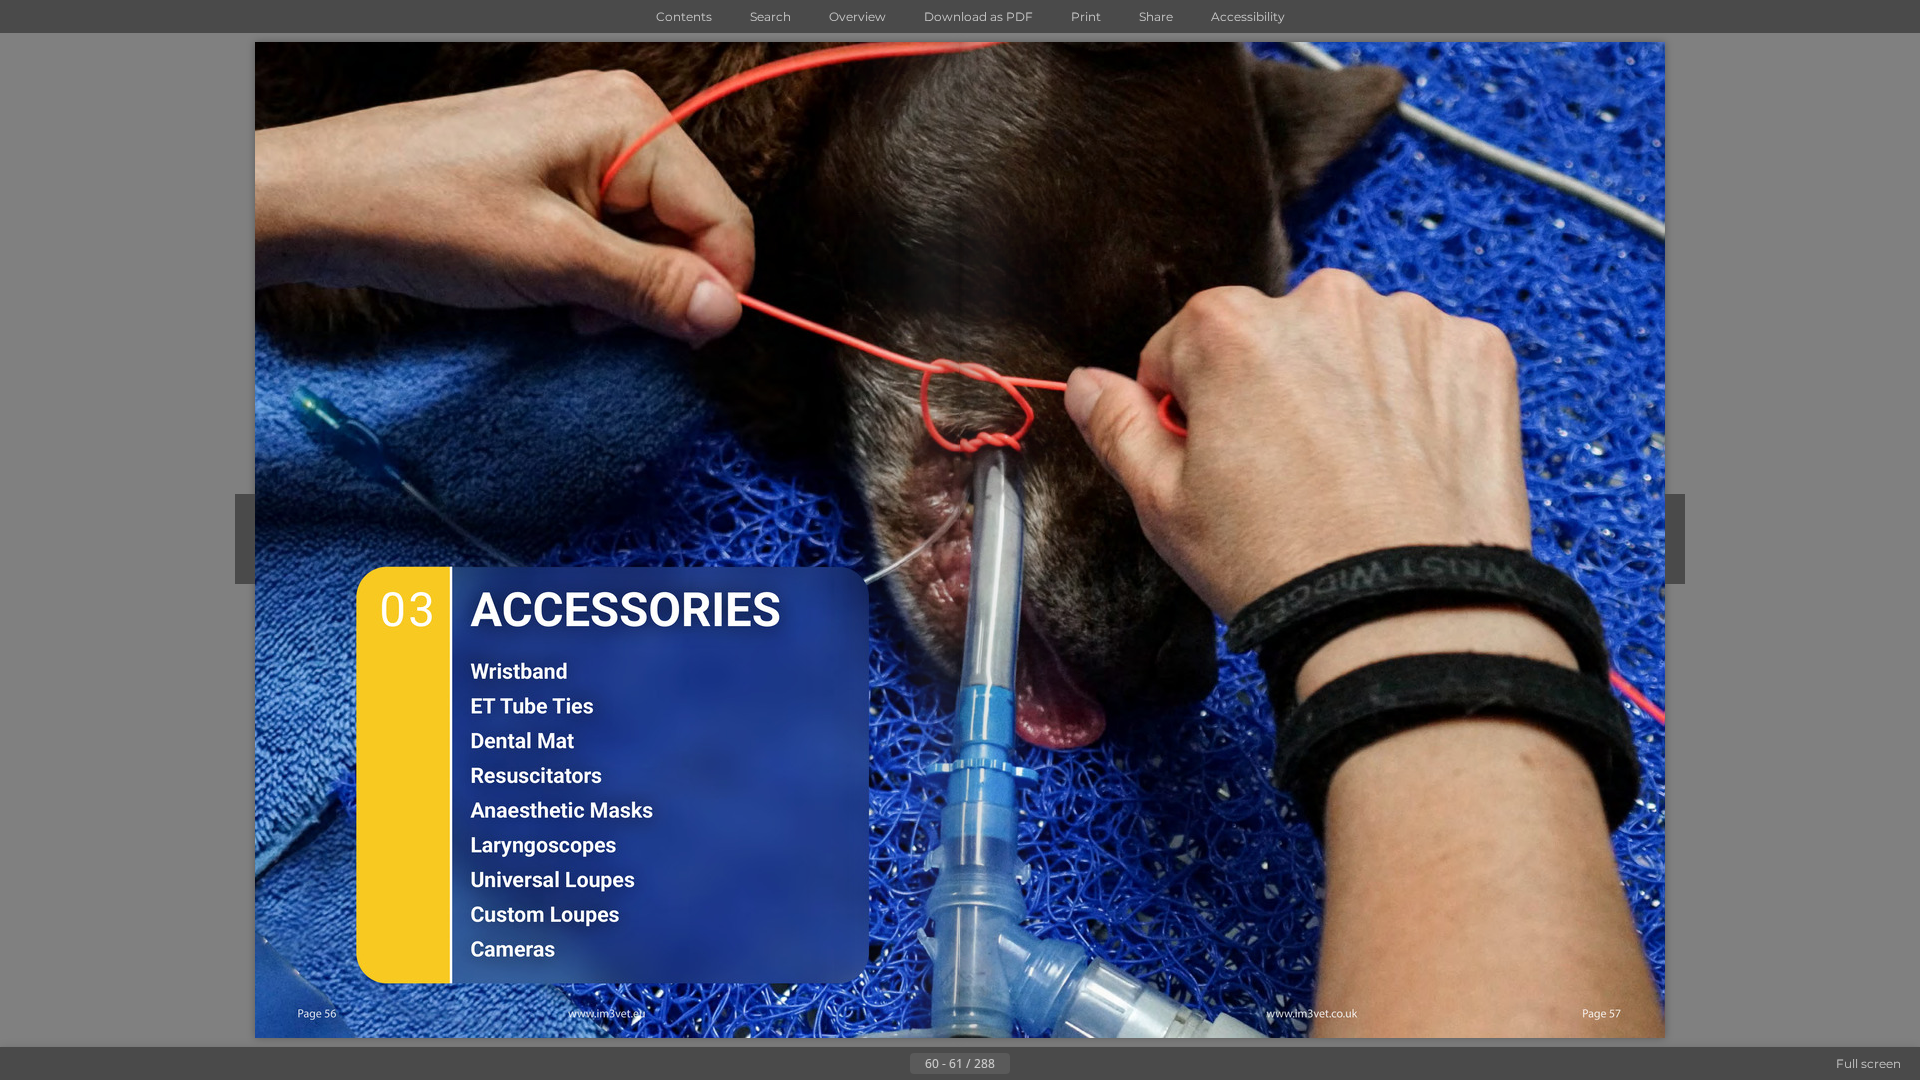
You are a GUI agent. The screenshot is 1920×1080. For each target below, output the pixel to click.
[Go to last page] (1058, 1064)
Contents (684, 16)
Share (1156, 16)
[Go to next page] (1026, 1064)
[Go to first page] (862, 1064)
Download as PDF (978, 16)
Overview (857, 16)
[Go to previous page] (894, 1064)
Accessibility (1248, 16)
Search (770, 16)
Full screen (1868, 1063)
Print (1086, 16)
